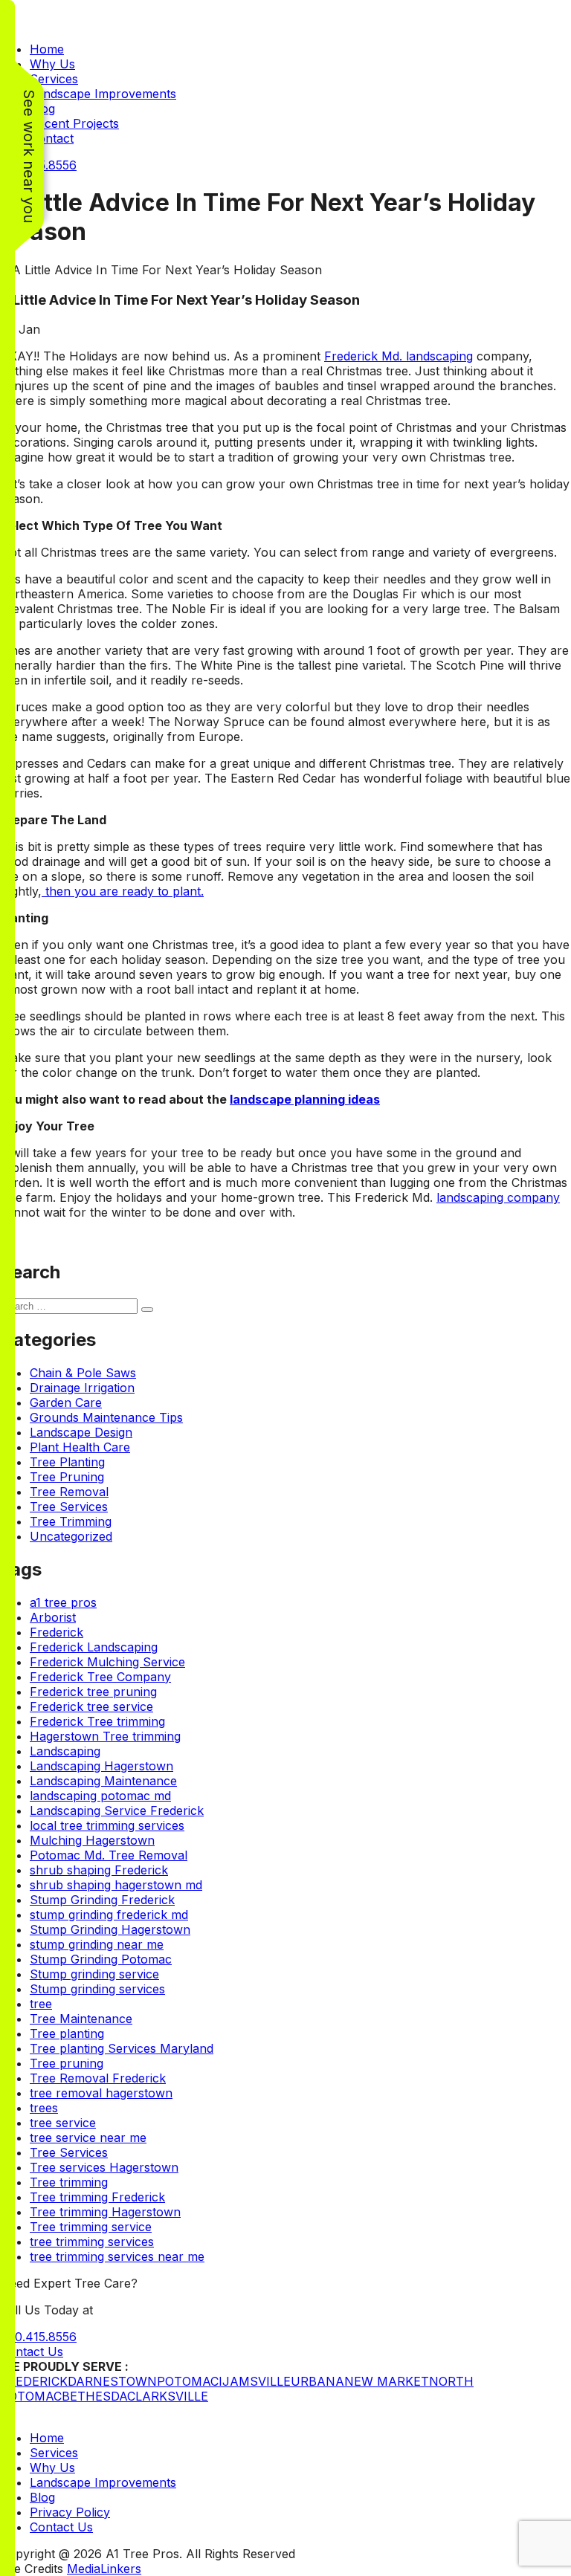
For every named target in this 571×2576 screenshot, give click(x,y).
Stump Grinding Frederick (102, 1900)
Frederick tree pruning (93, 1692)
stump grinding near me (97, 1944)
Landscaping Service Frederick (117, 1810)
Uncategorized (71, 1536)
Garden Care (66, 1402)
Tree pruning (67, 2063)
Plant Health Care (80, 1447)
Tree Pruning (67, 1477)
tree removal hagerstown (101, 2093)
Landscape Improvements (103, 94)
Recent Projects (74, 123)
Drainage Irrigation (82, 1388)
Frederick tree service (91, 1706)
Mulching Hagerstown (92, 1840)
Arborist (53, 1617)
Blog (42, 2497)
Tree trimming (69, 2182)
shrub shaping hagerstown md (116, 1885)
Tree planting (67, 2033)
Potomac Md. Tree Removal (109, 1855)
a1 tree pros (63, 1602)
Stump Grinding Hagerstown (110, 1929)
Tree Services (69, 1507)
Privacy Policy (70, 2512)
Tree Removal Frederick (98, 2078)
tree (41, 2004)
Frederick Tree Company (100, 1677)
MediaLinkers (104, 2569)
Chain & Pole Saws (83, 1373)
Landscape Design (81, 1432)
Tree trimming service (91, 2227)
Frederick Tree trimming (97, 1721)
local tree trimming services (107, 1825)
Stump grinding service (94, 1974)
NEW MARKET (387, 2381)
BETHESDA (94, 2396)
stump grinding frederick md (109, 1915)
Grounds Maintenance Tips (106, 1417)
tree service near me (88, 2138)
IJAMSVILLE (255, 2381)
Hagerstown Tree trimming (105, 1736)
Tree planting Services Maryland (122, 2048)
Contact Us (32, 2352)
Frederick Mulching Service (107, 1662)
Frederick (57, 1632)
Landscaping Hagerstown (101, 1766)
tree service (63, 2123)
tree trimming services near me (117, 2256)
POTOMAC (188, 2381)
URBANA (317, 2381)
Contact (52, 138)
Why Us (52, 64)
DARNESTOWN (112, 2381)
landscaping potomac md (100, 1796)
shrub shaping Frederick (99, 1870)
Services (54, 79)
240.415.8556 (38, 2337)
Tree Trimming (71, 1521)
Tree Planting (67, 1462)
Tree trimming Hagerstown (105, 2212)
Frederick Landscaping (94, 1647)
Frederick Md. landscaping (399, 356)
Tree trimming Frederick (97, 2197)
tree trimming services (92, 2242)
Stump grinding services (97, 1989)
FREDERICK (34, 2381)
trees (44, 2108)
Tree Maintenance (81, 2019)
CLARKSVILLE (168, 2396)
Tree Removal (69, 1492)
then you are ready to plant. (123, 891)
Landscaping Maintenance (103, 1781)
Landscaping (65, 1751)
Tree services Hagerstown (104, 2167)
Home (47, 49)
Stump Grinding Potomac (101, 1959)
